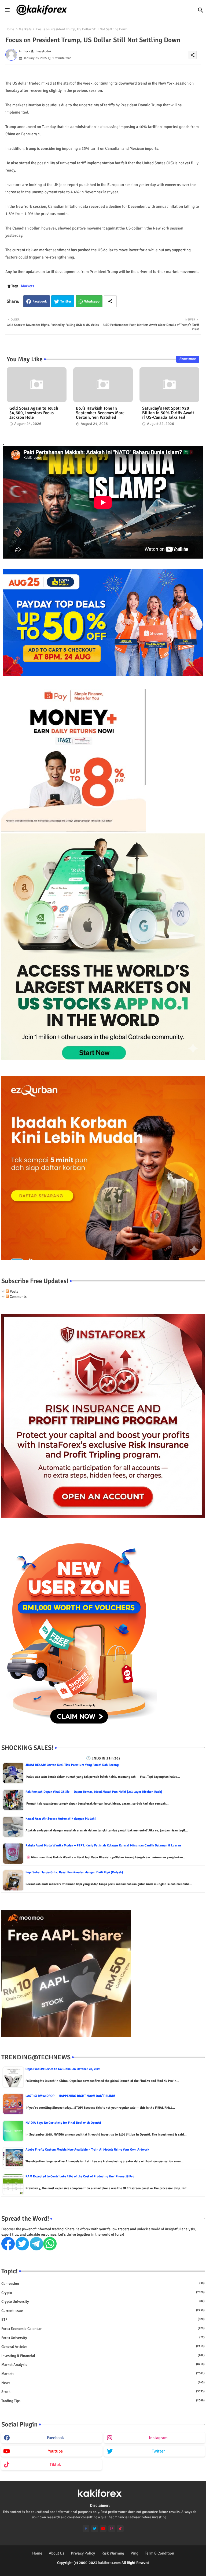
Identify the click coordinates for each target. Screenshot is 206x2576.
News (103, 2383)
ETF (103, 2320)
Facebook (40, 301)
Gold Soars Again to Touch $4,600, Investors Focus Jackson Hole (34, 413)
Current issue (103, 2311)
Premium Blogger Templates (91, 2568)
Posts (14, 1291)
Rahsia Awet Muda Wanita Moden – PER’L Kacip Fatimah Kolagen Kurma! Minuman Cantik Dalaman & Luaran (103, 1846)
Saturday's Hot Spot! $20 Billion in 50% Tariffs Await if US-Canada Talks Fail (168, 413)
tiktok (55, 2465)
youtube (55, 2451)
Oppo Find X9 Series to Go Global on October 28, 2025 (63, 2069)
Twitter (66, 301)
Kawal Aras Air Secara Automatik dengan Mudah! (61, 1819)
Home (10, 29)
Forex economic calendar (103, 2329)
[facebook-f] (86, 2529)
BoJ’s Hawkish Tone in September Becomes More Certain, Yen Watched (100, 413)
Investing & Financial (103, 2356)
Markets (25, 29)
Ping (135, 2553)
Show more (188, 359)
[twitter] (95, 2529)
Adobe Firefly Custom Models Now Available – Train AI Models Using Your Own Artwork (87, 2150)
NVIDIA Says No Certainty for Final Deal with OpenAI (63, 2123)
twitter (158, 2451)
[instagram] (112, 2529)
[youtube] (103, 2529)
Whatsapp (92, 301)
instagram (158, 2438)
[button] (201, 10)
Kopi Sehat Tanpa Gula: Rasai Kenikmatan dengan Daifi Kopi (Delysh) (74, 1872)
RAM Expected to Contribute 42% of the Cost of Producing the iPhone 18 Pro (80, 2176)
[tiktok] (120, 2529)
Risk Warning (113, 2553)
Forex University (103, 2338)
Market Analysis (103, 2365)
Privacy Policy (83, 2553)
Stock (103, 2392)
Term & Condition (159, 2553)
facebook (55, 2438)
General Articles (103, 2347)
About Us (57, 2553)
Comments (18, 1297)
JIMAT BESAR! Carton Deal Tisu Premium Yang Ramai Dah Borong (72, 1765)
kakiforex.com (109, 2563)
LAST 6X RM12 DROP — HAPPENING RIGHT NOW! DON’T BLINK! (70, 2096)
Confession (103, 2284)
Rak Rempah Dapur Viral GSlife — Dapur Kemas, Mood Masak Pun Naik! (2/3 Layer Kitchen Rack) (94, 1792)
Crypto (103, 2293)
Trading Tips (103, 2401)
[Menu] (7, 10)
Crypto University (103, 2302)
